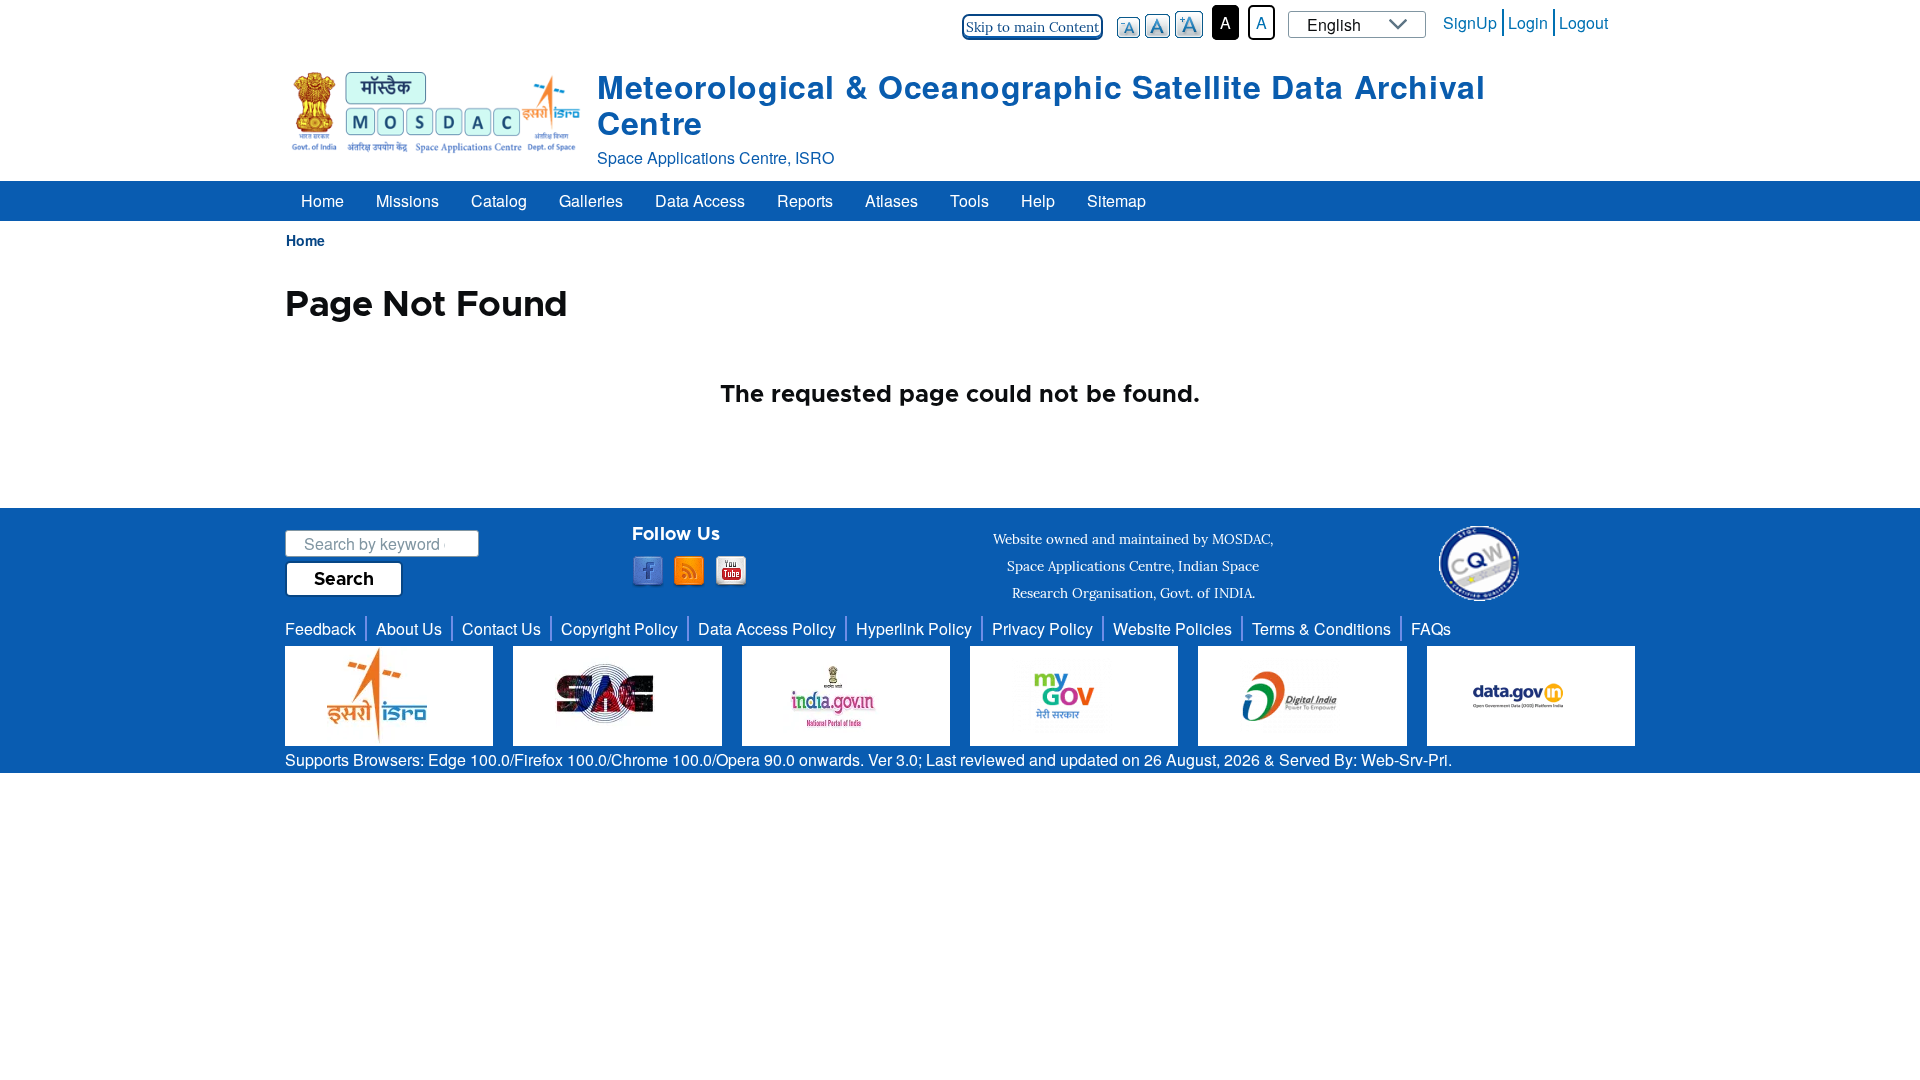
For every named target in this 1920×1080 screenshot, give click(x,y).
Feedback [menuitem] (320, 628)
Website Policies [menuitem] (1172, 628)
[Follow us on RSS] (689, 572)
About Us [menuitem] (409, 628)
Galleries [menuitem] (591, 200)
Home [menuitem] (322, 200)
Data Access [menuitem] (700, 200)
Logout (1583, 22)
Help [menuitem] (1038, 200)
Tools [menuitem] (969, 200)
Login (1528, 22)
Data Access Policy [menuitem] (767, 628)
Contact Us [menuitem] (501, 628)
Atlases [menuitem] (891, 200)
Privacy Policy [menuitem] (1042, 628)
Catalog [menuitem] (499, 200)
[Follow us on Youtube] (731, 572)
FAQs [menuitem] (1431, 628)
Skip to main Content (1032, 27)
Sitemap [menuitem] (1116, 200)
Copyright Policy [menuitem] (619, 628)
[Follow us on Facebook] (648, 572)
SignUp (1470, 22)
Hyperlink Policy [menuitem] (914, 628)
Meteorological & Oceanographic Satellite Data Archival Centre (1041, 104)
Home (305, 240)
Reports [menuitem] (805, 200)
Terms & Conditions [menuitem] (1321, 628)
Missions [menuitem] (407, 200)
